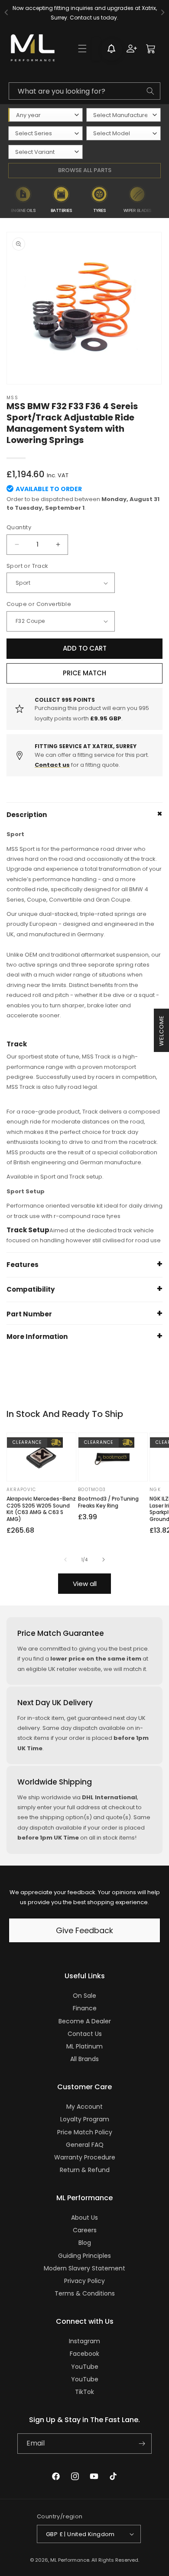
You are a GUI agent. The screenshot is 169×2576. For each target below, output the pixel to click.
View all (85, 1584)
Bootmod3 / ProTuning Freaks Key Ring (108, 1502)
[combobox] (84, 91)
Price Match (84, 673)
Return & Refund (85, 2170)
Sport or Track (28, 566)
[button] (82, 49)
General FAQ (85, 2145)
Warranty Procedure (85, 2157)
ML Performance (70, 2560)
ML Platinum (84, 2046)
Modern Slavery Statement (84, 2268)
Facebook (84, 2354)
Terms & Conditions (85, 2293)
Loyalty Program (85, 2119)
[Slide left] (65, 1560)
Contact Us (85, 2034)
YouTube (85, 2367)
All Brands (84, 2059)
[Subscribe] (142, 2444)
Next (163, 200)
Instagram (84, 2341)
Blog (85, 2243)
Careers (85, 2230)
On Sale (84, 1996)
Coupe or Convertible (39, 604)
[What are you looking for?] (150, 91)
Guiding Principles (84, 2256)
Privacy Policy (84, 2281)
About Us (84, 2218)
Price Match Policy (85, 2132)
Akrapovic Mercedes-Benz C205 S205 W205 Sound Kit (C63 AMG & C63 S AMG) (41, 1509)
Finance (85, 2008)
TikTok (84, 2392)
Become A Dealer (85, 2021)
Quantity (19, 527)
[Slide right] (104, 1560)
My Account (84, 2107)
